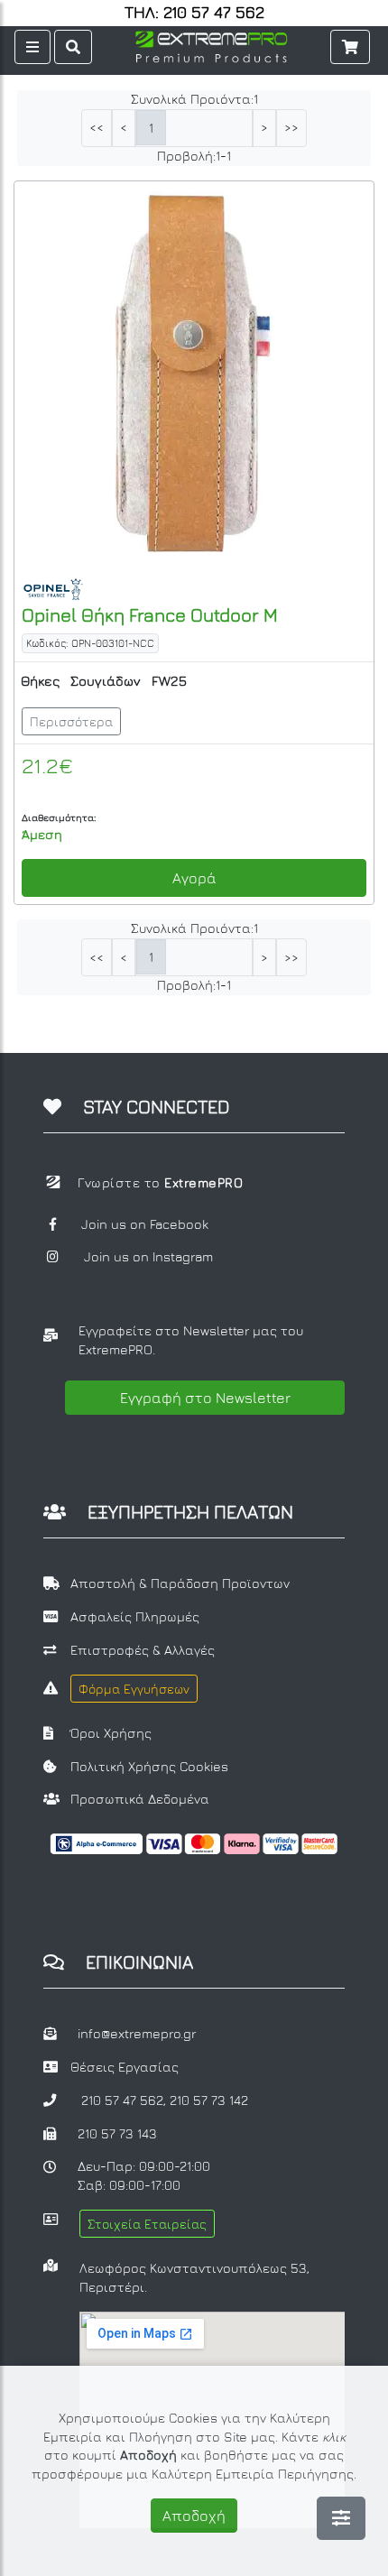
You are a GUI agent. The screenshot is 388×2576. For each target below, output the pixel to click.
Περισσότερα (71, 721)
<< (97, 128)
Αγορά (194, 878)
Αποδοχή (194, 2516)
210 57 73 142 (209, 2100)
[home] (211, 45)
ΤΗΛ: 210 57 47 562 (194, 13)
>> (291, 128)
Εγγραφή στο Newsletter (205, 1398)
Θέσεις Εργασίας (125, 2067)
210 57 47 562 (122, 2100)
